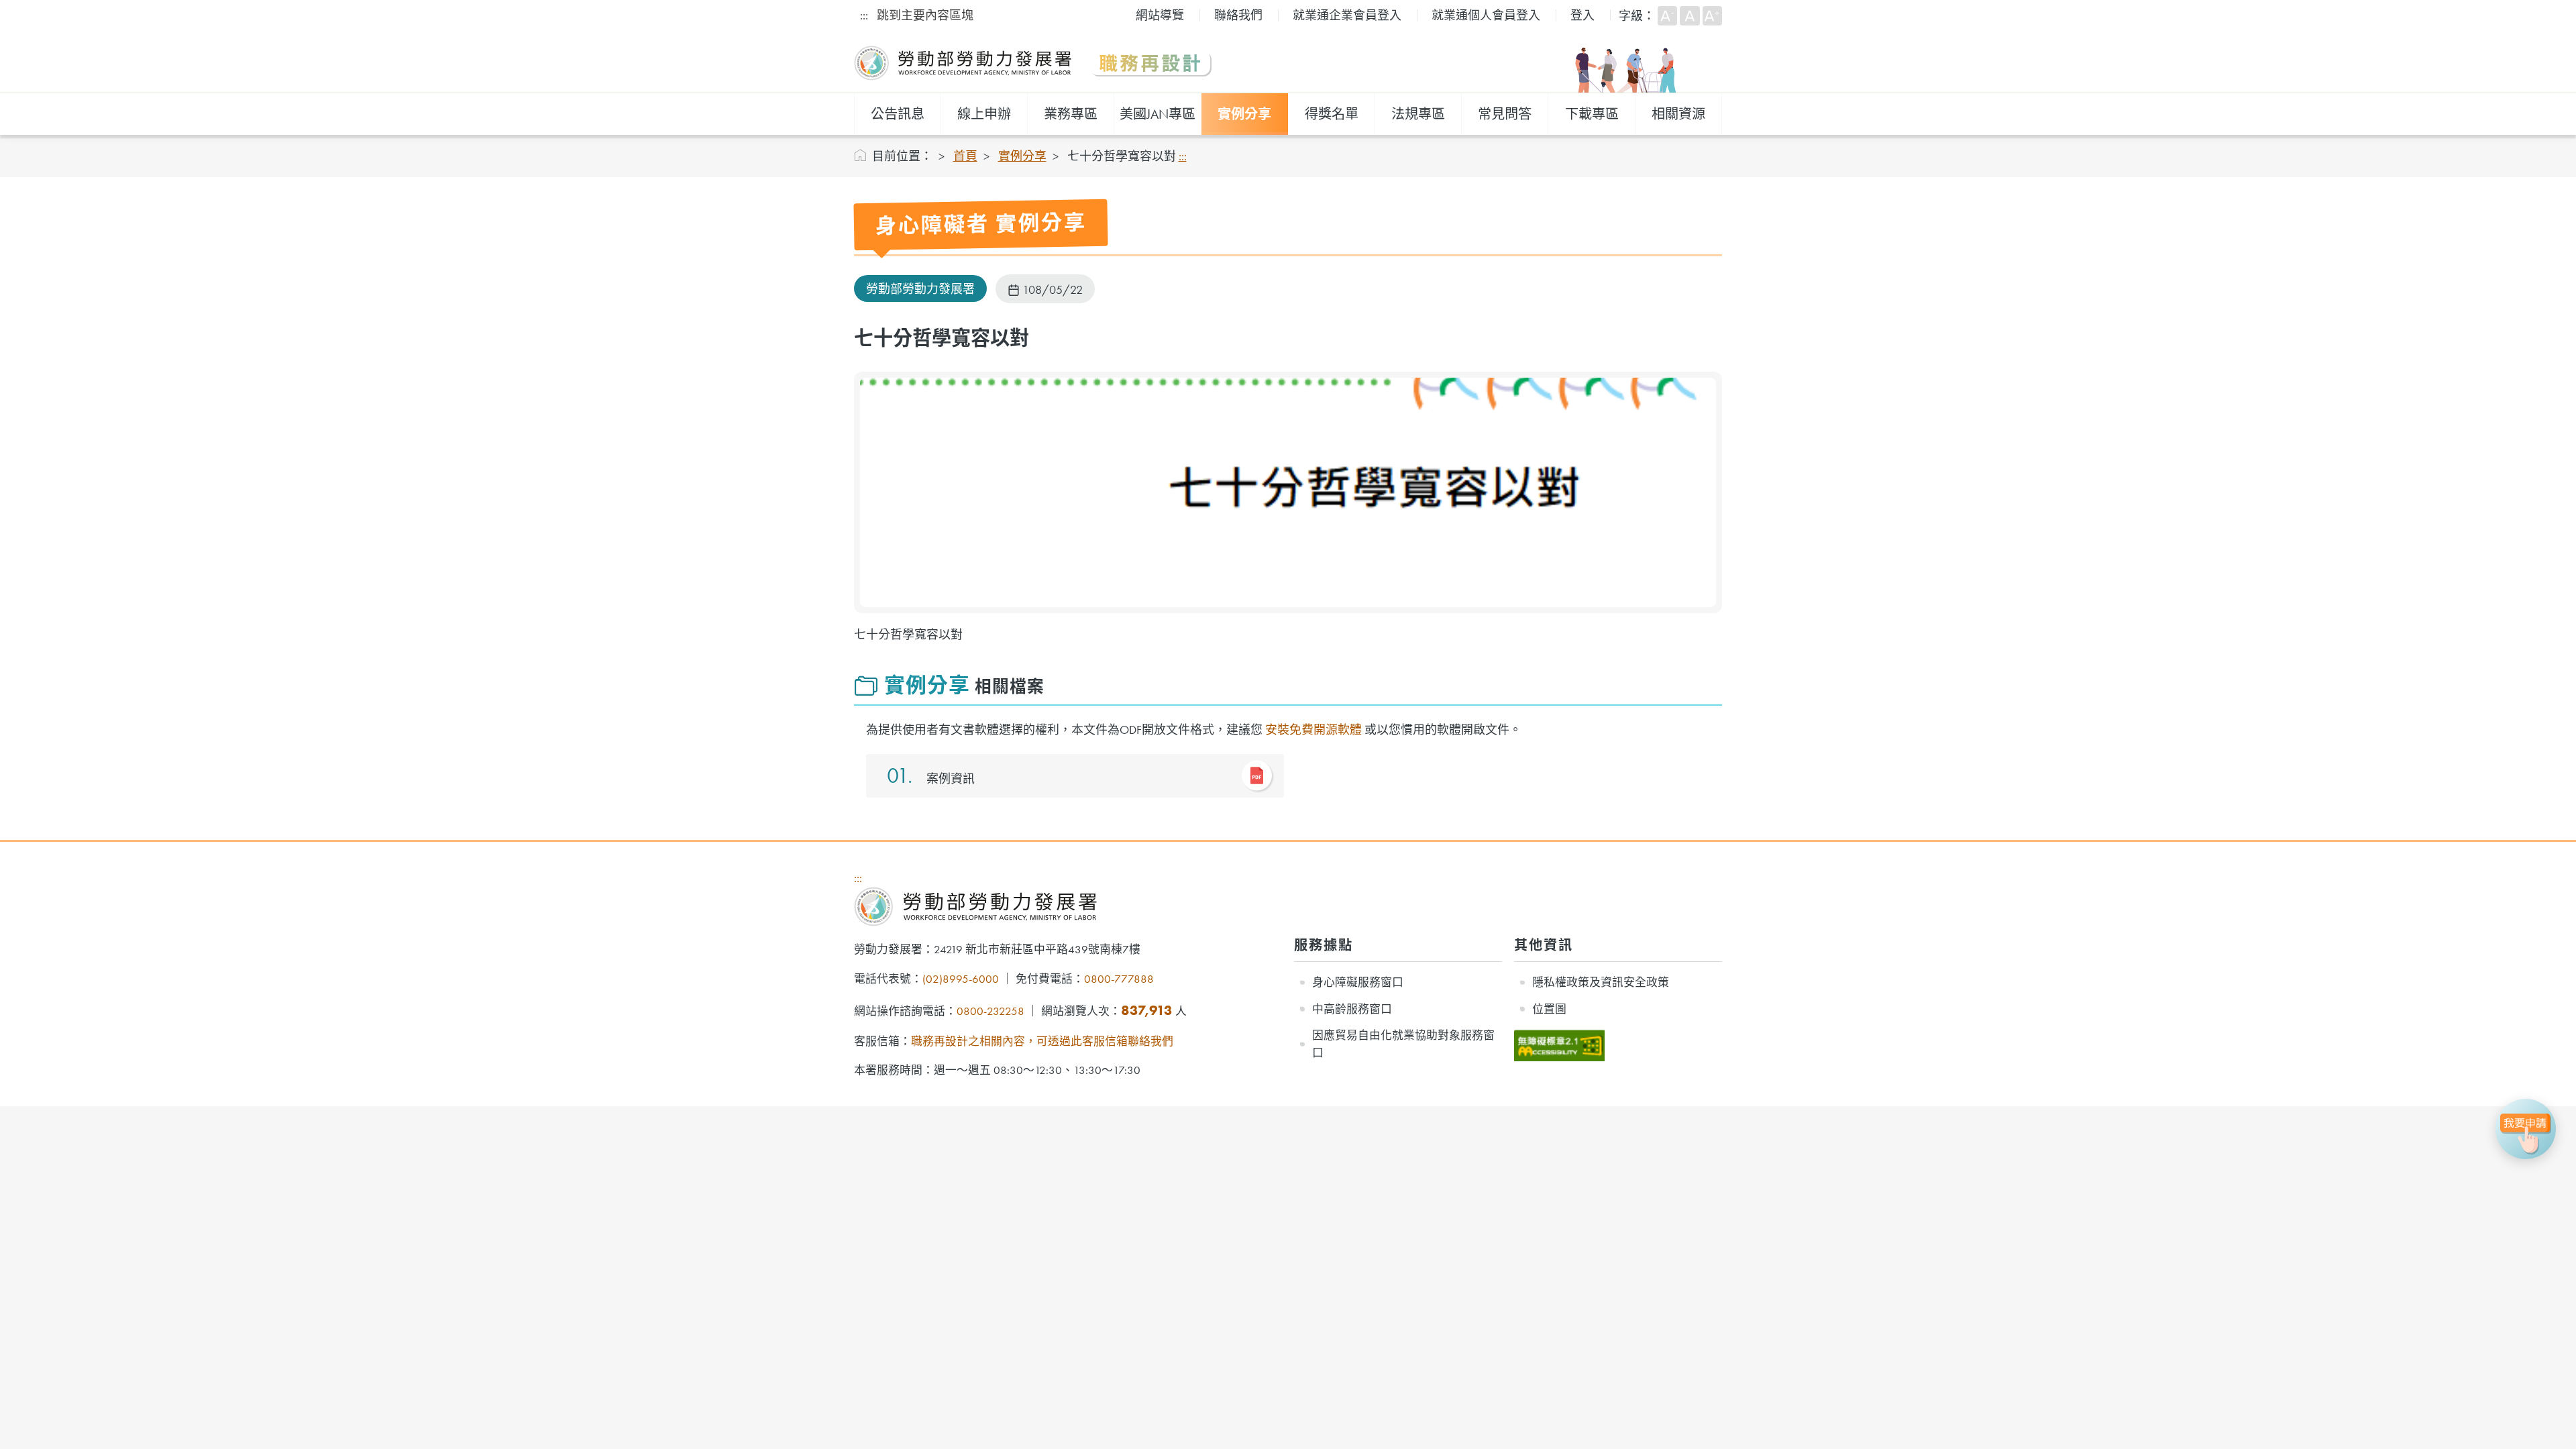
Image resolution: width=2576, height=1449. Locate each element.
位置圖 (1549, 1009)
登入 (1582, 15)
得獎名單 (1332, 114)
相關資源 (1678, 114)
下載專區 (1592, 114)
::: (864, 15)
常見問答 (1505, 114)
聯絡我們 (1238, 15)
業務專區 (1071, 114)
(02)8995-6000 (961, 979)
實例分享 (1244, 114)
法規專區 (1418, 114)
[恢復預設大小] (1689, 16)
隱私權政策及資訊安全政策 (1601, 982)
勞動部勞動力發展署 (920, 289)
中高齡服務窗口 (1352, 1009)
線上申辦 (984, 114)
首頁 (965, 156)
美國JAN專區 (1158, 114)
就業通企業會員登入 (1347, 15)
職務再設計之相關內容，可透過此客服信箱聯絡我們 (1042, 1041)
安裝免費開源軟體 (1313, 730)
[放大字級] (1712, 16)
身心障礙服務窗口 (1358, 982)
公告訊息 (898, 114)
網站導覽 (1160, 15)
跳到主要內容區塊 (925, 15)
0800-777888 (1119, 979)
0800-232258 (990, 1011)
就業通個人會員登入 (1486, 15)
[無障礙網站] (1559, 1037)
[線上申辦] (2526, 1129)
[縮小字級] (1667, 16)
